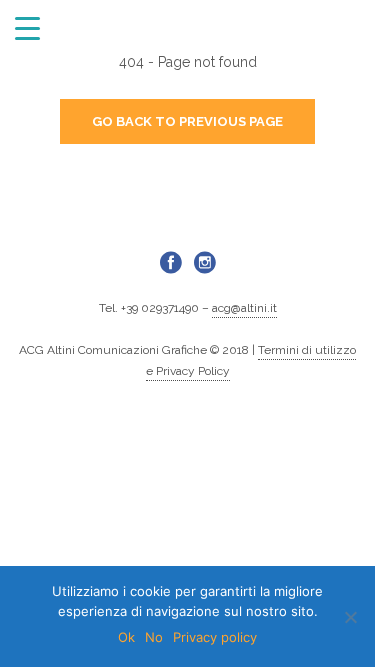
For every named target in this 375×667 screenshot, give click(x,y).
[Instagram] (205, 262)
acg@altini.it (244, 308)
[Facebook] (171, 262)
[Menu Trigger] (27, 27)
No (154, 637)
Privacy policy (215, 637)
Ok (126, 637)
